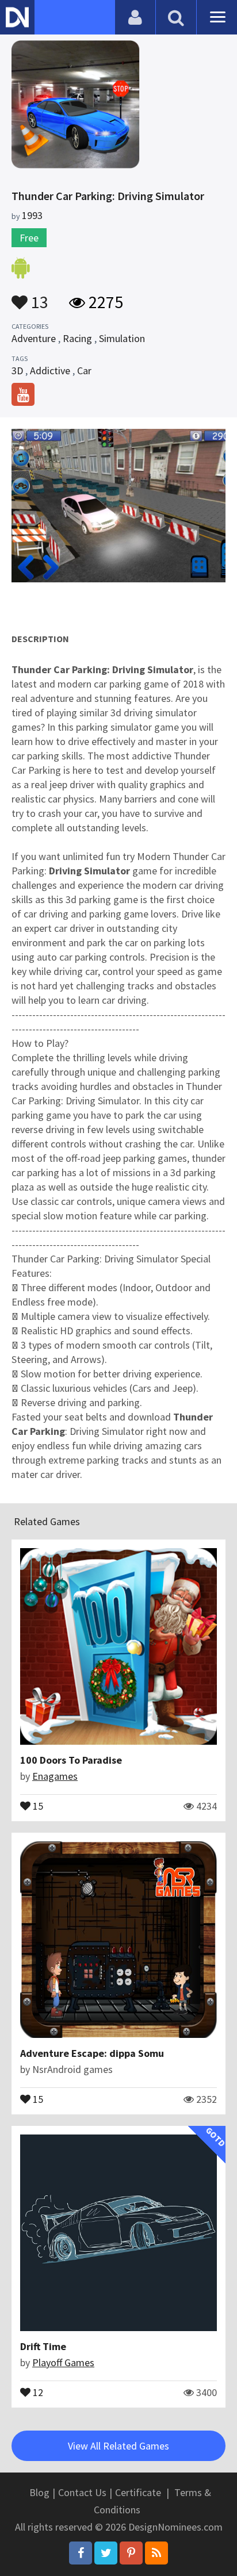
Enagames (55, 1776)
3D (17, 371)
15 (37, 1805)
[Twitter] (106, 2553)
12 (37, 2391)
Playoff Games (63, 2362)
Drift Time (43, 2346)
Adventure (34, 338)
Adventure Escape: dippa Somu (92, 2053)
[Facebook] (81, 2553)
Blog (39, 2492)
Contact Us (82, 2492)
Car (84, 371)
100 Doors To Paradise (71, 1760)
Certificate (138, 2492)
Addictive (50, 371)
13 (38, 297)
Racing (77, 338)
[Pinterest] (131, 2553)
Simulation (122, 338)
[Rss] (156, 2553)
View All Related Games (118, 2446)
